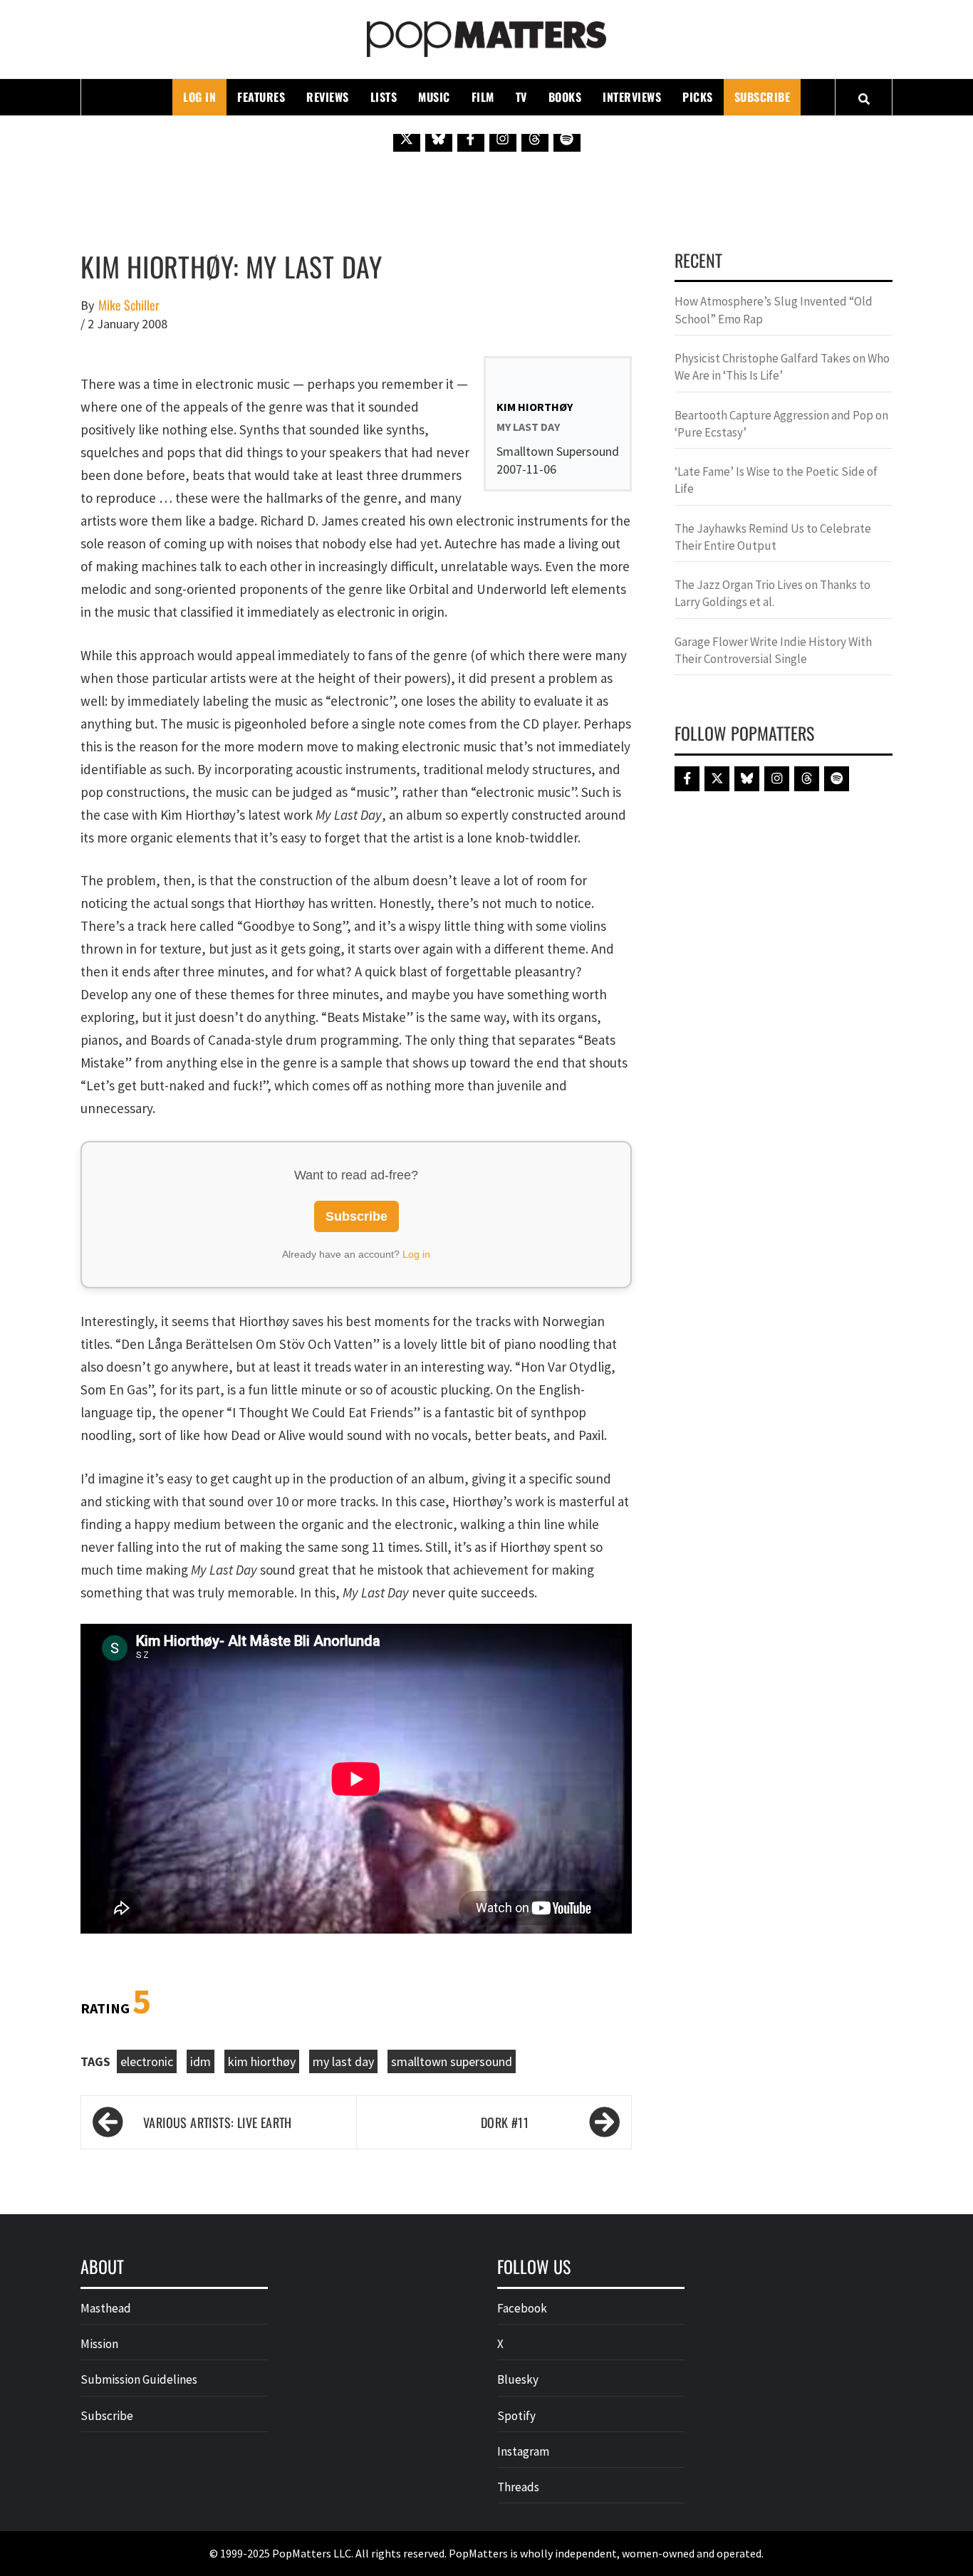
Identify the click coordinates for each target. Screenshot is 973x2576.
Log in (416, 1254)
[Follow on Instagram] (503, 138)
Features (261, 97)
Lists (384, 97)
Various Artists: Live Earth (218, 2122)
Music (434, 97)
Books (565, 97)
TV (521, 97)
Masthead (106, 2308)
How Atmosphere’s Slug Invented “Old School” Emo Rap (774, 310)
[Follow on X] (407, 138)
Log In (199, 97)
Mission (99, 2344)
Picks (698, 97)
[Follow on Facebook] (471, 138)
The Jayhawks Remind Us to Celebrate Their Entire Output (773, 537)
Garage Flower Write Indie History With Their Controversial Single (773, 650)
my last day (343, 2061)
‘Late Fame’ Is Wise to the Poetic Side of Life (776, 480)
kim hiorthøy (262, 2061)
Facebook (522, 2308)
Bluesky (518, 2379)
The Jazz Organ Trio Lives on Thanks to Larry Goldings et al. (772, 593)
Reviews (328, 97)
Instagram (523, 2451)
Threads (518, 2487)
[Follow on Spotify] (567, 138)
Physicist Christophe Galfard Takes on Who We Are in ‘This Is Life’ (782, 367)
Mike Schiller (129, 305)
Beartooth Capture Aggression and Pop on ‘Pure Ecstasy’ (781, 424)
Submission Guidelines (139, 2379)
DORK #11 (505, 2122)
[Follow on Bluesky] (439, 138)
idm (201, 2061)
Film (483, 97)
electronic (147, 2061)
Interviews (632, 97)
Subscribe (763, 97)
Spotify (516, 2416)
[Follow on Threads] (535, 138)
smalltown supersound (452, 2061)
